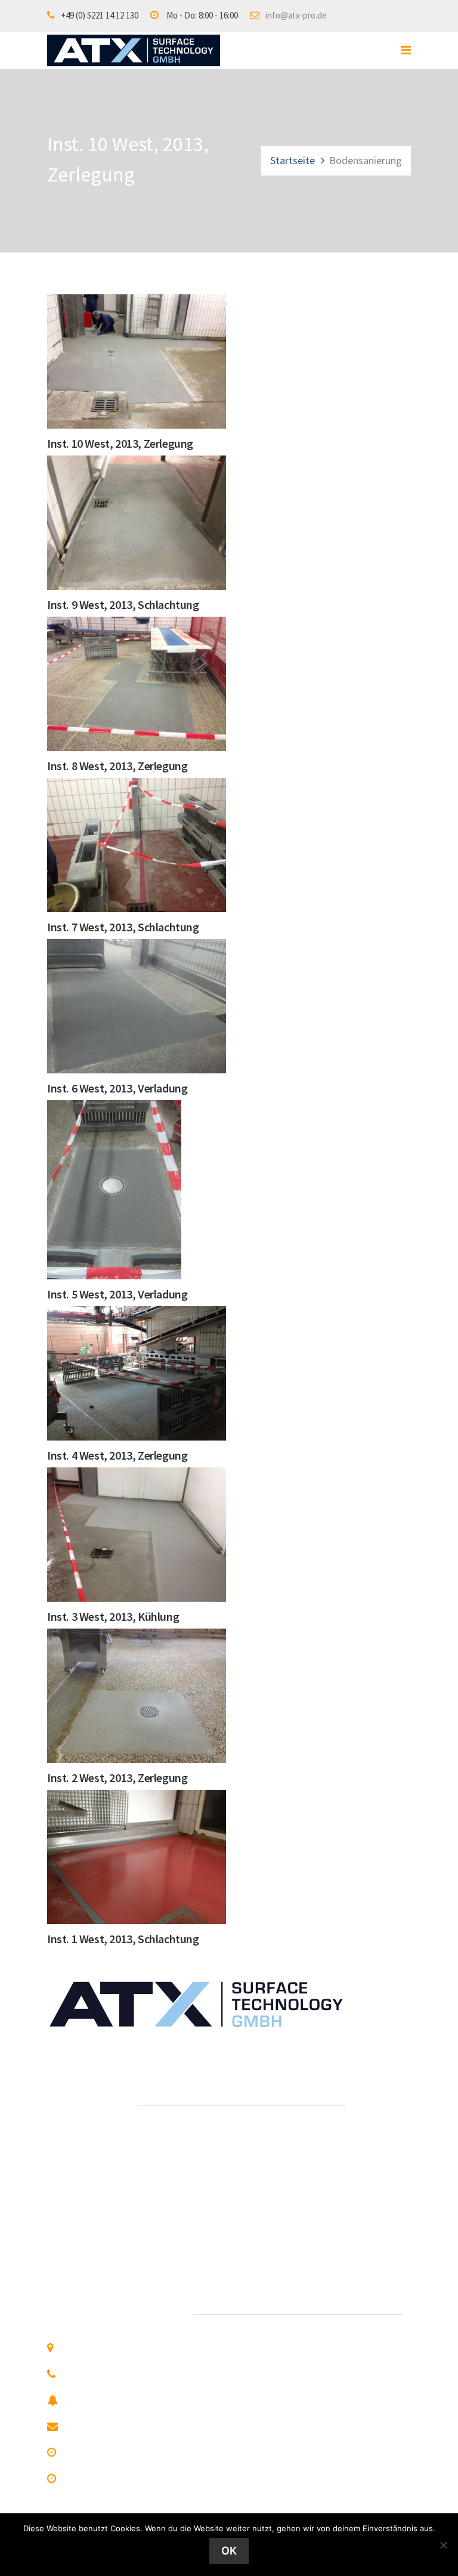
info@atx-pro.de (296, 15)
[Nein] (443, 2545)
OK (229, 2551)
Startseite (293, 160)
